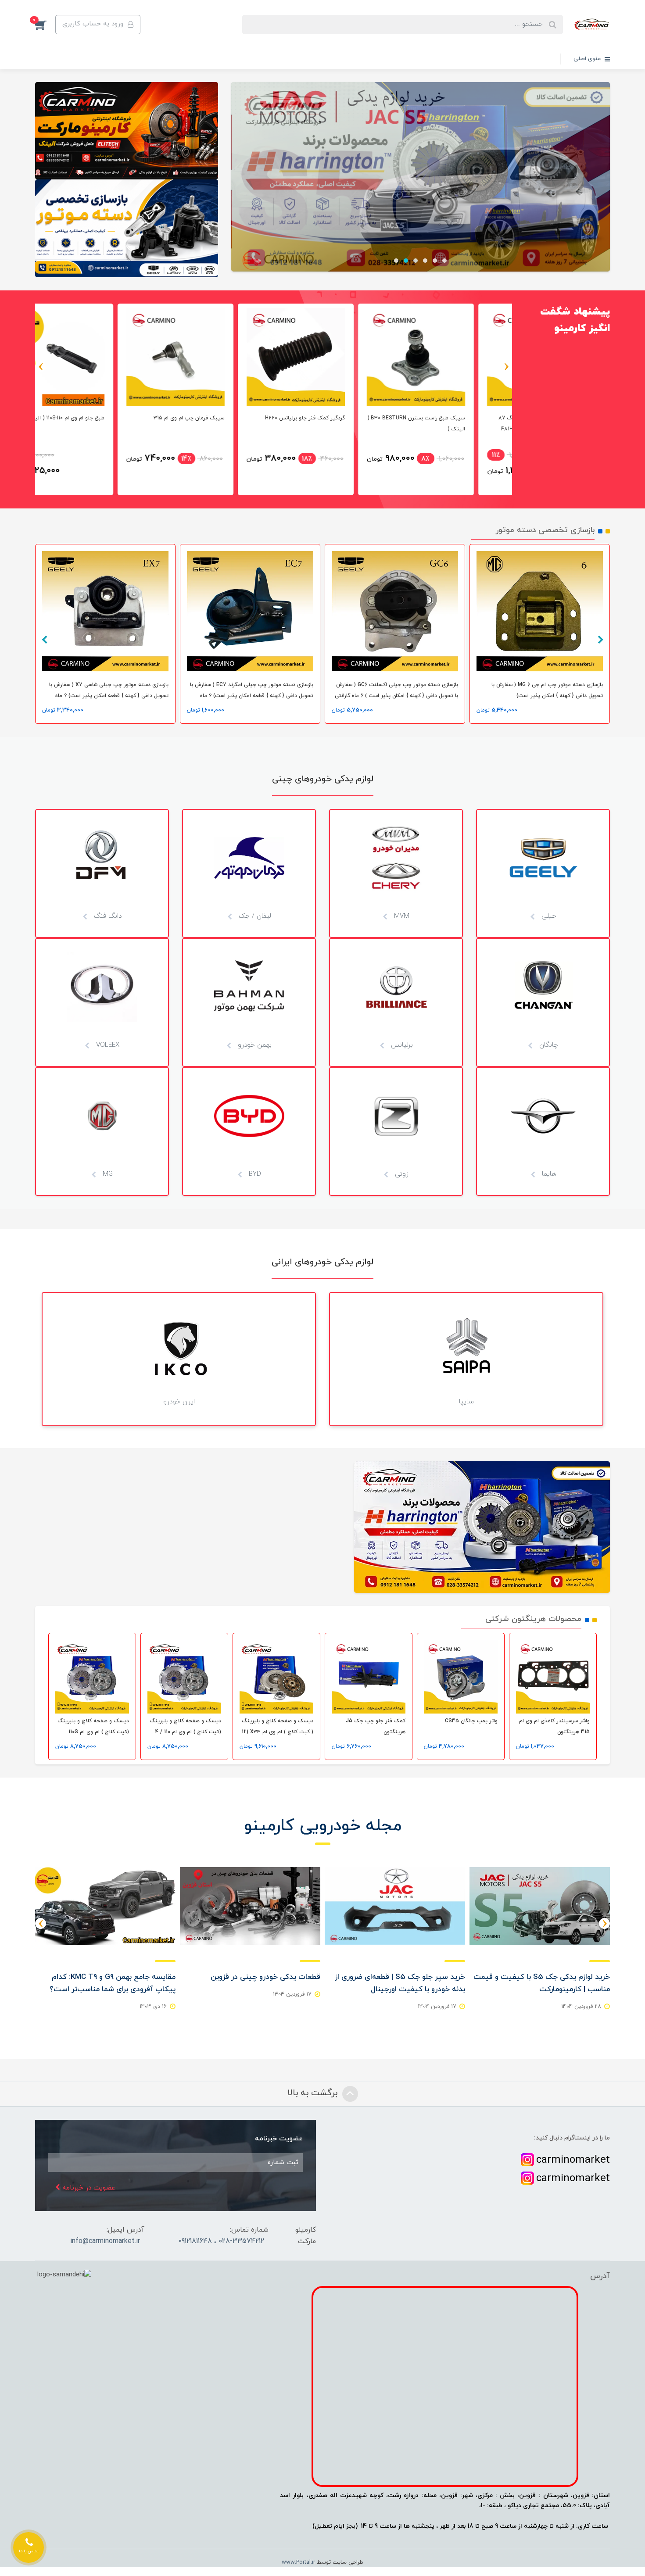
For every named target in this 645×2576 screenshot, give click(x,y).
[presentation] (507, 367)
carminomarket (573, 2160)
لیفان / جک (254, 916)
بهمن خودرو (254, 1045)
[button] (45, 25)
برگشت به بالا (314, 2093)
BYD (254, 1174)
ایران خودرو (179, 1402)
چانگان (548, 1045)
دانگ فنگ (107, 916)
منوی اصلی (588, 59)
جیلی (548, 916)
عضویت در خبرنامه (88, 2188)
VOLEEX (107, 1045)
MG (107, 1174)
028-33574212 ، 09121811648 (221, 2241)
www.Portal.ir (298, 2562)
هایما (548, 1174)
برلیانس (401, 1045)
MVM (401, 916)
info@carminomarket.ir (105, 2241)
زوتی (401, 1174)
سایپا (466, 1402)
